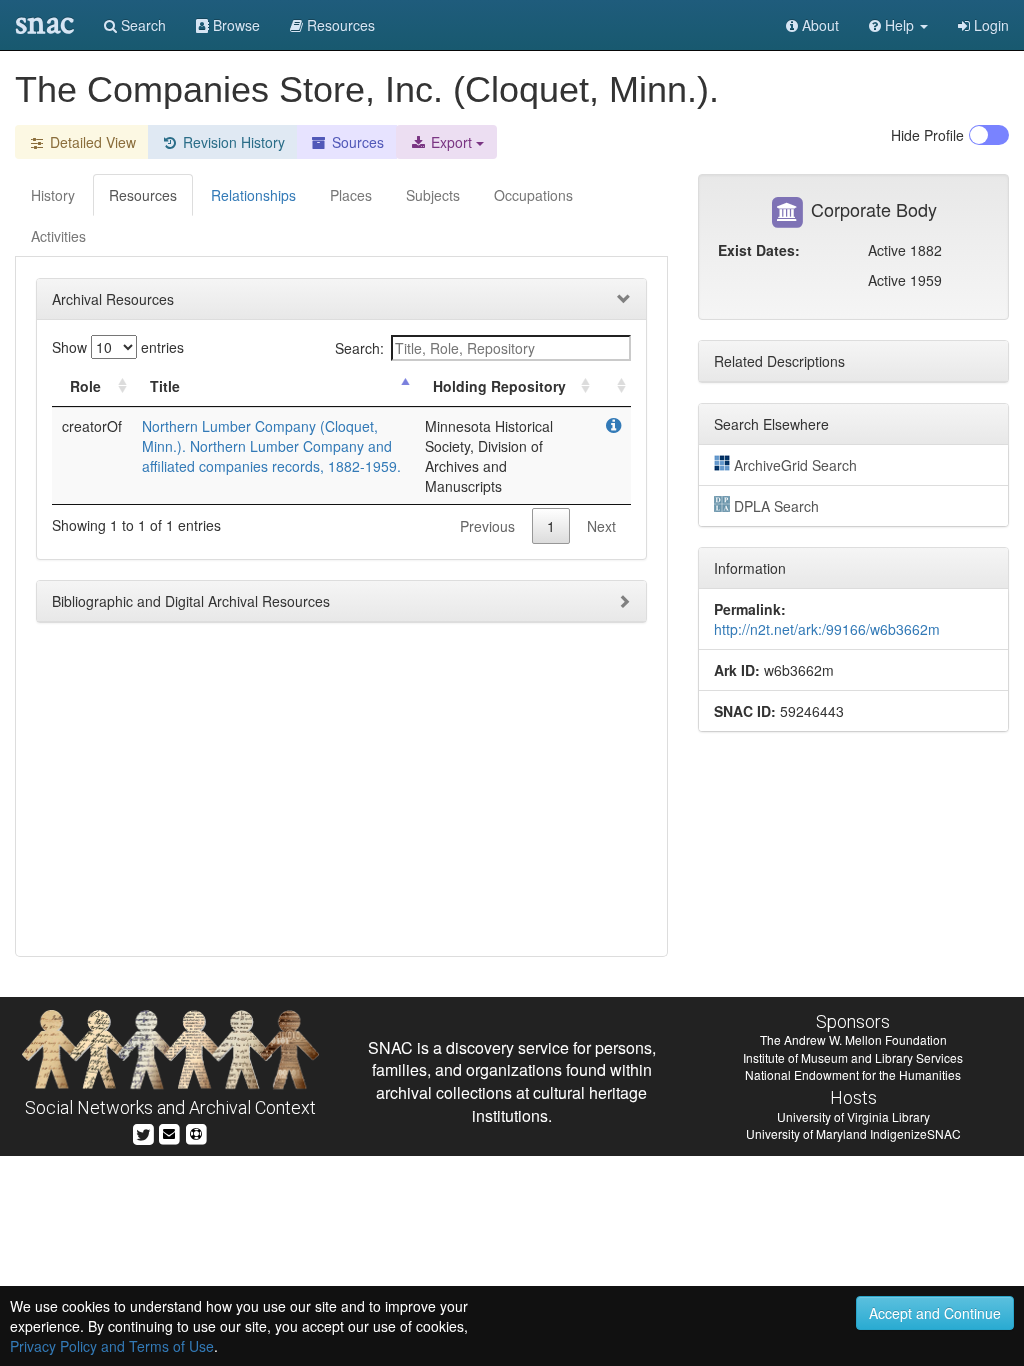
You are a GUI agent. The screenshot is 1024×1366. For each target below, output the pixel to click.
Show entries (118, 347)
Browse (234, 25)
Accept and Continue (935, 1313)
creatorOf (92, 426)
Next (601, 526)
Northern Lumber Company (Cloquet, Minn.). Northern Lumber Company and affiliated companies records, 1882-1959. (271, 446)
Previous (487, 526)
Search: (359, 348)
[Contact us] (169, 1132)
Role (85, 386)
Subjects (433, 195)
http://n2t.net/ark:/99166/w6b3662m (827, 629)
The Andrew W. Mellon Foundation (853, 1039)
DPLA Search (776, 506)
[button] (898, 25)
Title (165, 386)
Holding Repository (499, 386)
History (53, 195)
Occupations (533, 195)
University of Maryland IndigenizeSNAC (853, 1133)
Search (141, 25)
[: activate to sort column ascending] (613, 386)
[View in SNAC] (613, 426)
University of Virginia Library (853, 1116)
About (818, 25)
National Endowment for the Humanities (853, 1074)
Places (351, 195)
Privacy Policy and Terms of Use (112, 1346)
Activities (58, 236)
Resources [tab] (143, 195)
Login (989, 25)
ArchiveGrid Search (795, 465)
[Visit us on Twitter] (143, 1132)
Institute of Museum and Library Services (853, 1057)
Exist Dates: (759, 250)
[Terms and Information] (196, 1132)
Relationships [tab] (253, 195)
